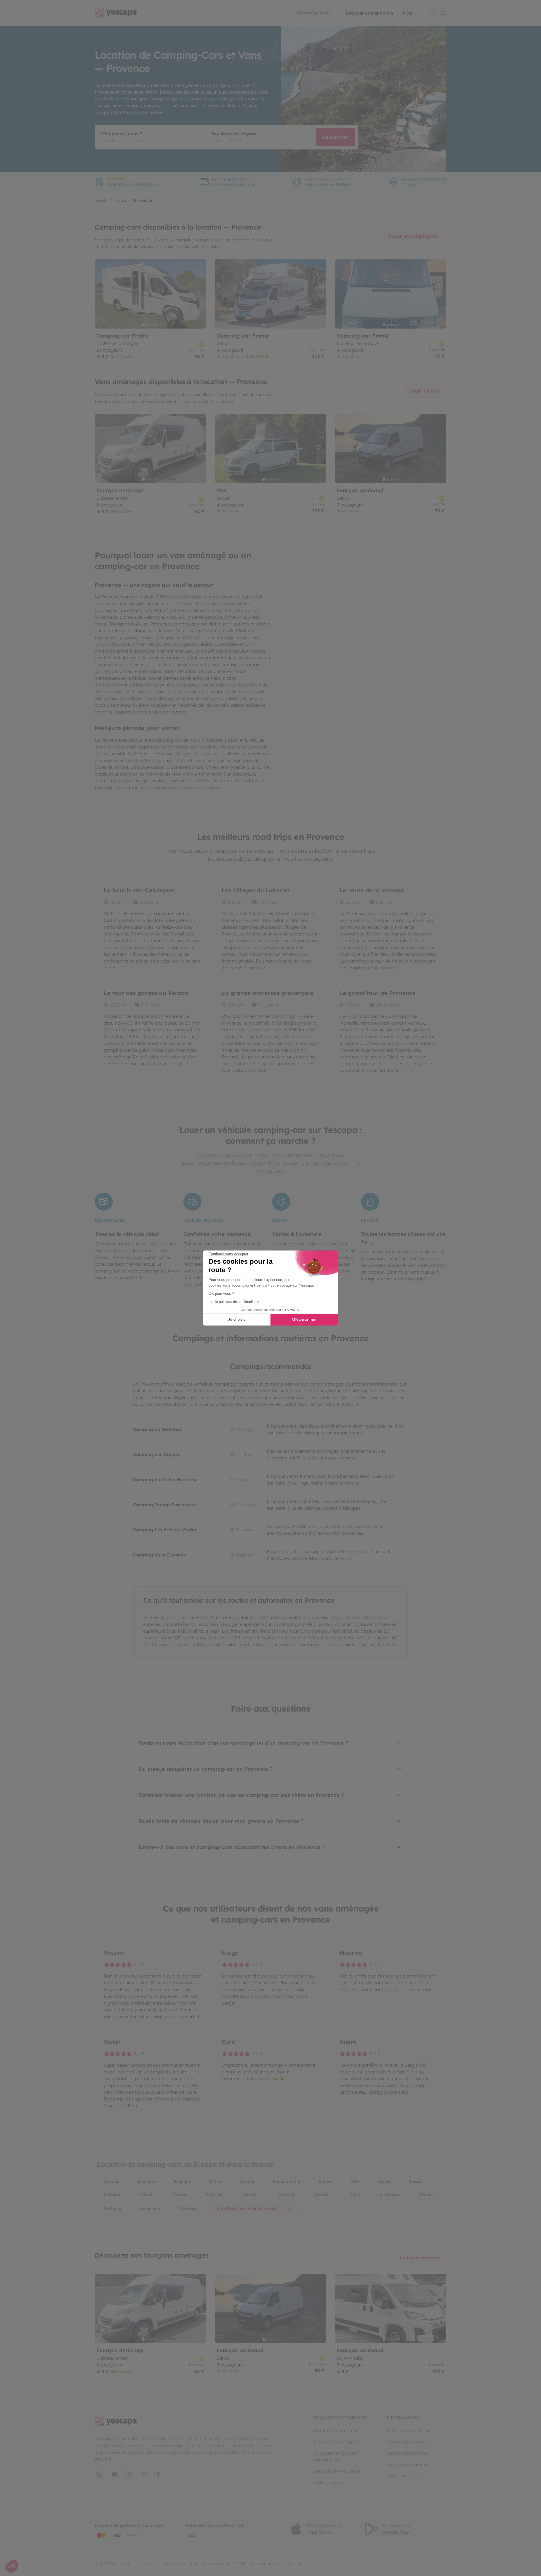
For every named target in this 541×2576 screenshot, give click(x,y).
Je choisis (237, 1319)
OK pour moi (304, 1319)
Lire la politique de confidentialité (234, 1302)
